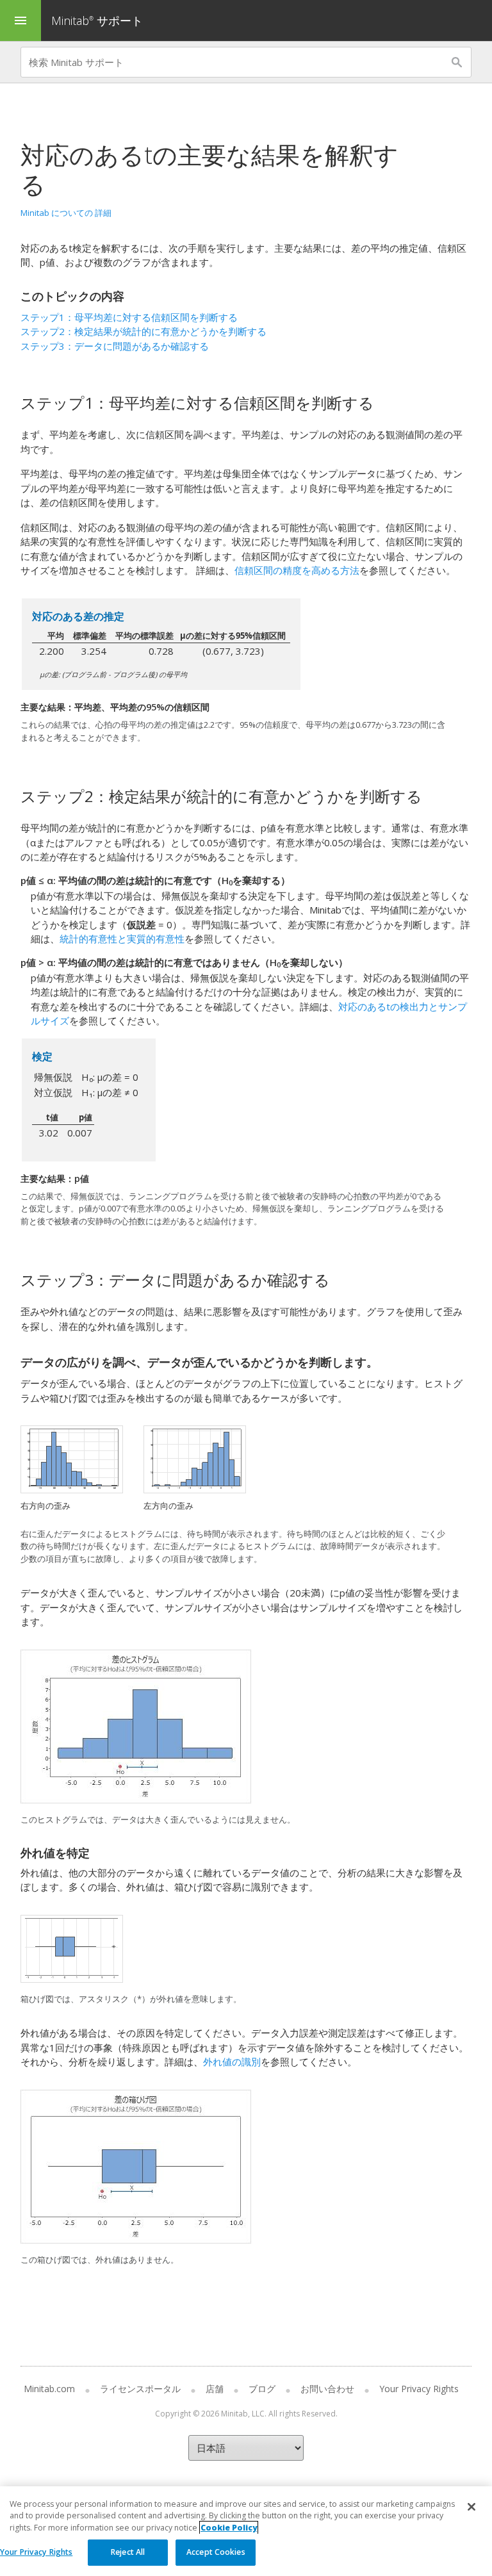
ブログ (262, 2389)
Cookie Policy (229, 2528)
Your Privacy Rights (36, 2552)
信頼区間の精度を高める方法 (297, 570)
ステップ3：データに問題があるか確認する (115, 346)
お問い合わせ (327, 2389)
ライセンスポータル (140, 2389)
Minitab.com (49, 2389)
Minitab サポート (97, 21)
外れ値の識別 (232, 2062)
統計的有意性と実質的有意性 (122, 939)
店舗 (215, 2389)
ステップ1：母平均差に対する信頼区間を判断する (129, 317)
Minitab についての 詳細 (66, 213)
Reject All (128, 2552)
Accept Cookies (216, 2552)
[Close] (471, 2507)
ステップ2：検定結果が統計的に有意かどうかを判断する (143, 331)
